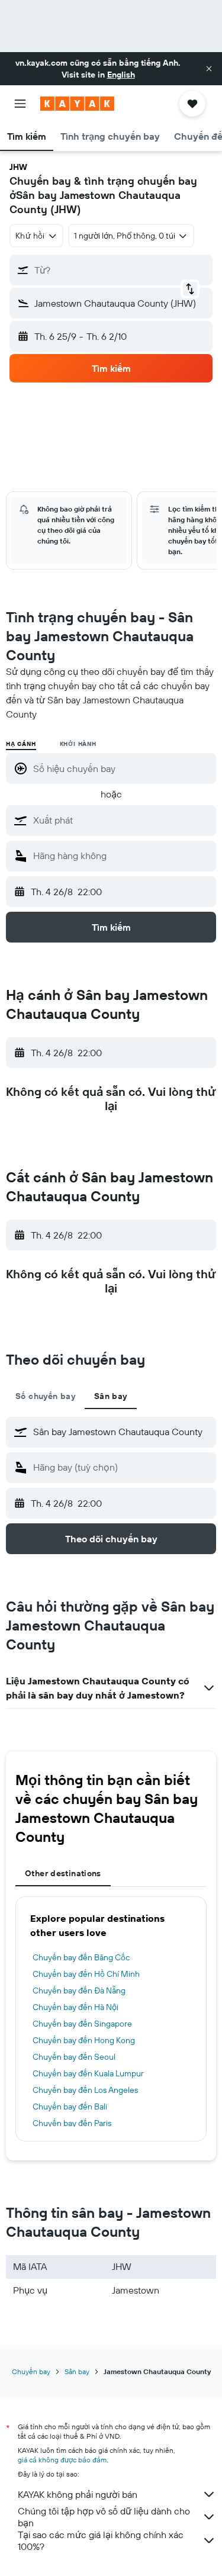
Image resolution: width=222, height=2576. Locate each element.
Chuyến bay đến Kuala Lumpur (88, 2073)
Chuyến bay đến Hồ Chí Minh (86, 1974)
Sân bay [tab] (111, 1396)
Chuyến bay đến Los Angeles (85, 2090)
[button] (209, 69)
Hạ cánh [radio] (21, 744)
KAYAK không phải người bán (78, 2494)
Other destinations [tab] (63, 1873)
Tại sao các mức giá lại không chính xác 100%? (101, 2540)
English (121, 75)
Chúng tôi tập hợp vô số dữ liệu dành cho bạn (104, 2517)
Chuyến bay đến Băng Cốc (81, 1957)
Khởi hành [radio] (78, 744)
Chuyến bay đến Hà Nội (75, 2007)
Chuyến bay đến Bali (70, 2107)
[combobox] (122, 820)
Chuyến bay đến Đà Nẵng (79, 1990)
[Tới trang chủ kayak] (77, 104)
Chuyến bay (31, 2371)
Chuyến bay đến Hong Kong (84, 2040)
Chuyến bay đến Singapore (82, 2024)
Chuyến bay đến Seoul (74, 2057)
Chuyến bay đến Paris (72, 2123)
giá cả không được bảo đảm (62, 2460)
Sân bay (77, 2371)
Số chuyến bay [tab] (45, 1396)
